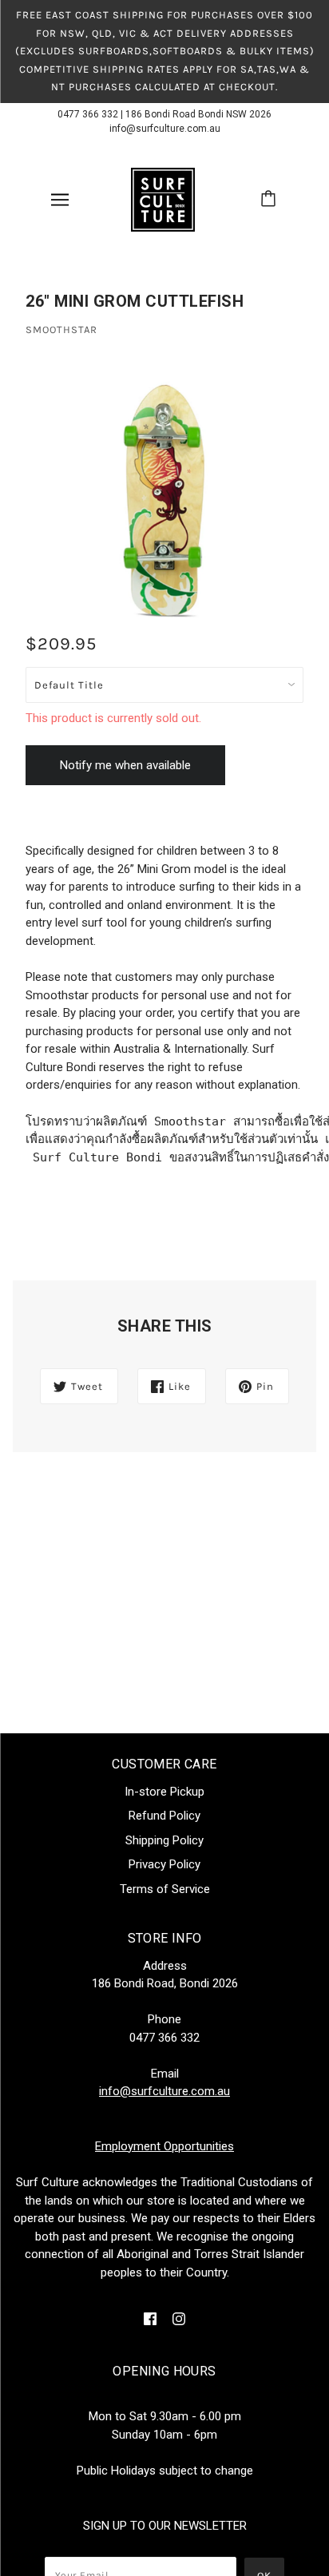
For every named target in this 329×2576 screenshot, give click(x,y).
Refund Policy (164, 1816)
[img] (150, 2318)
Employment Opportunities (164, 2146)
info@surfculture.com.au (165, 129)
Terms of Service (165, 1889)
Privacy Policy (164, 1864)
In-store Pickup (164, 1792)
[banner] (163, 198)
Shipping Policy (164, 1840)
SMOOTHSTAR (61, 329)
